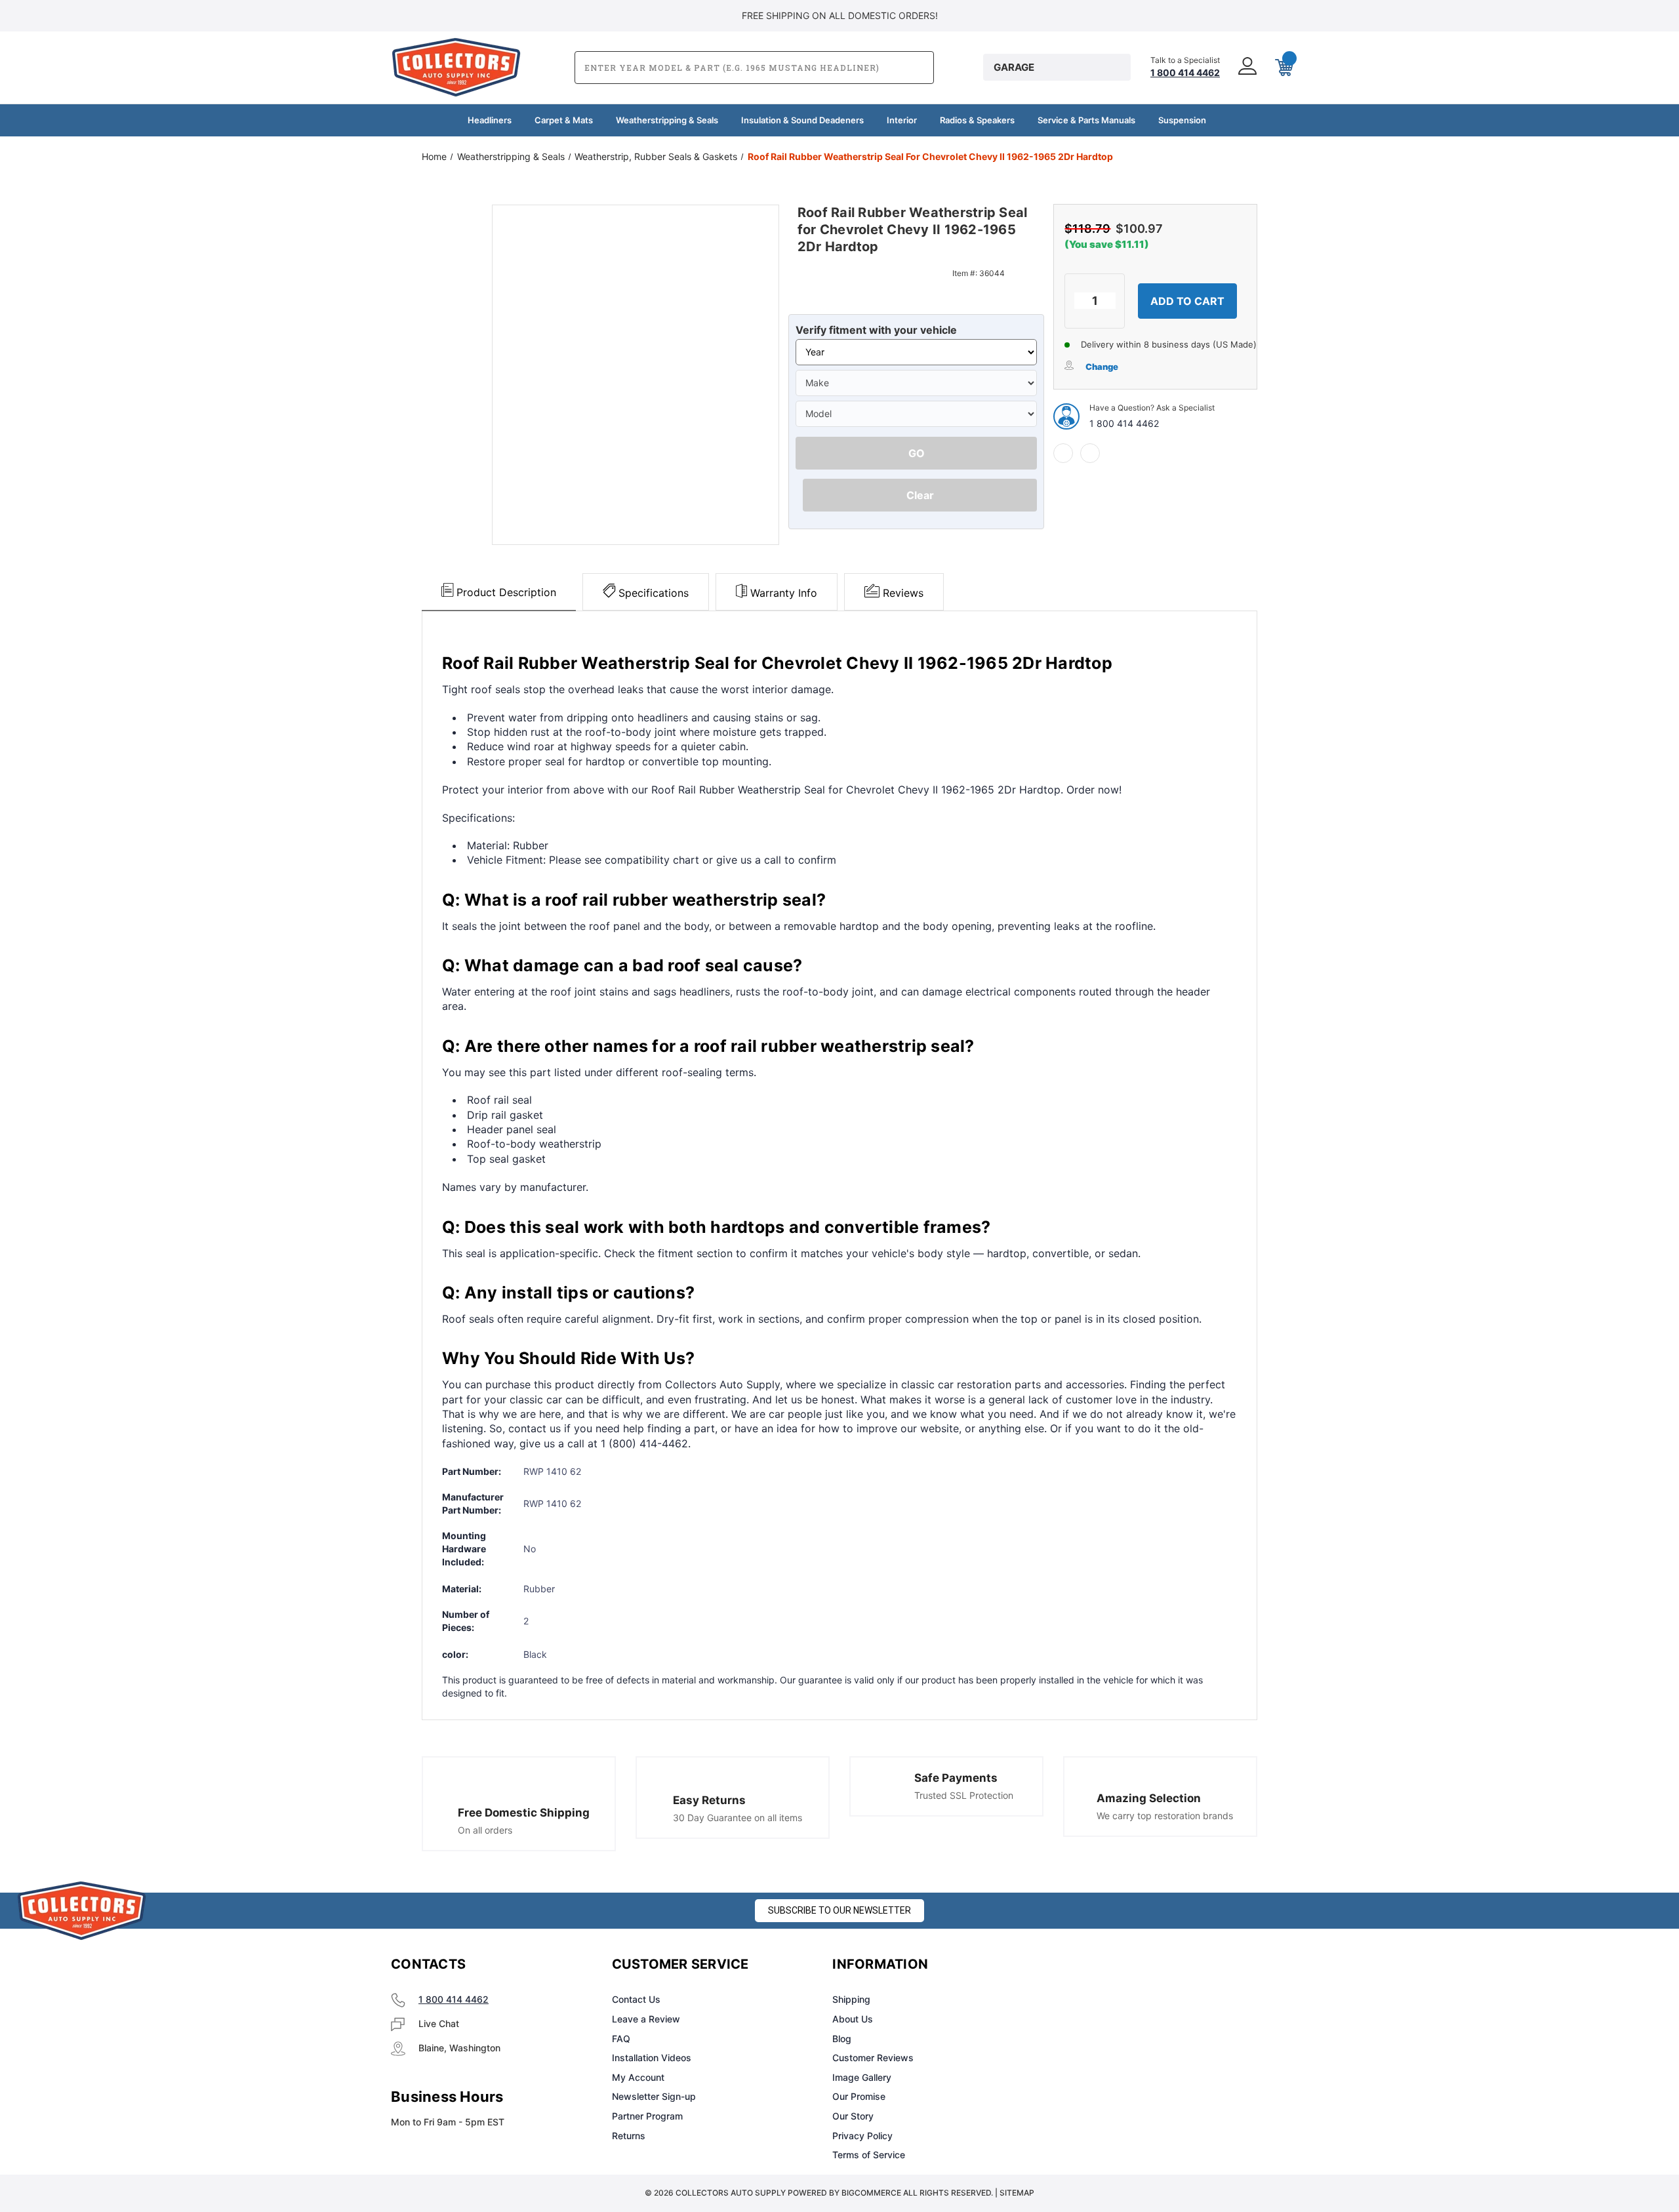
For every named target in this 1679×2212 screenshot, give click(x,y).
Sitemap (1017, 2193)
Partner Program (647, 2116)
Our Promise (859, 2096)
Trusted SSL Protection (964, 1795)
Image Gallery (862, 2077)
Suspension (1182, 120)
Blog (842, 2039)
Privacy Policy (862, 2136)
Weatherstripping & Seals (667, 120)
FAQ (621, 2039)
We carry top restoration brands (1165, 1816)
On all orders (485, 1830)
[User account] (1246, 67)
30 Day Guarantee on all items (738, 1818)
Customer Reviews (873, 2058)
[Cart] (1283, 68)
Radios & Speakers (977, 120)
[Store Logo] (82, 1911)
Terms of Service (869, 2155)
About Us (853, 2019)
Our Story (853, 2116)
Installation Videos (652, 2058)
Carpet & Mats (564, 120)
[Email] (1090, 453)
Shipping (851, 1999)
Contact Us (636, 1999)
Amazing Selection (1149, 1798)
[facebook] (1063, 453)
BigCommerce (871, 2193)
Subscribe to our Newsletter (839, 1910)
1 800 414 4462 (1124, 423)
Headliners (490, 120)
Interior (902, 120)
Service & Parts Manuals (1086, 120)
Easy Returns (709, 1800)
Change (1102, 367)
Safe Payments (956, 1778)
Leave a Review (646, 2019)
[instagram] (1106, 1965)
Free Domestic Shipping (524, 1813)
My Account (638, 2077)
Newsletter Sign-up (654, 2096)
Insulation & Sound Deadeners (802, 120)
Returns (629, 2136)
